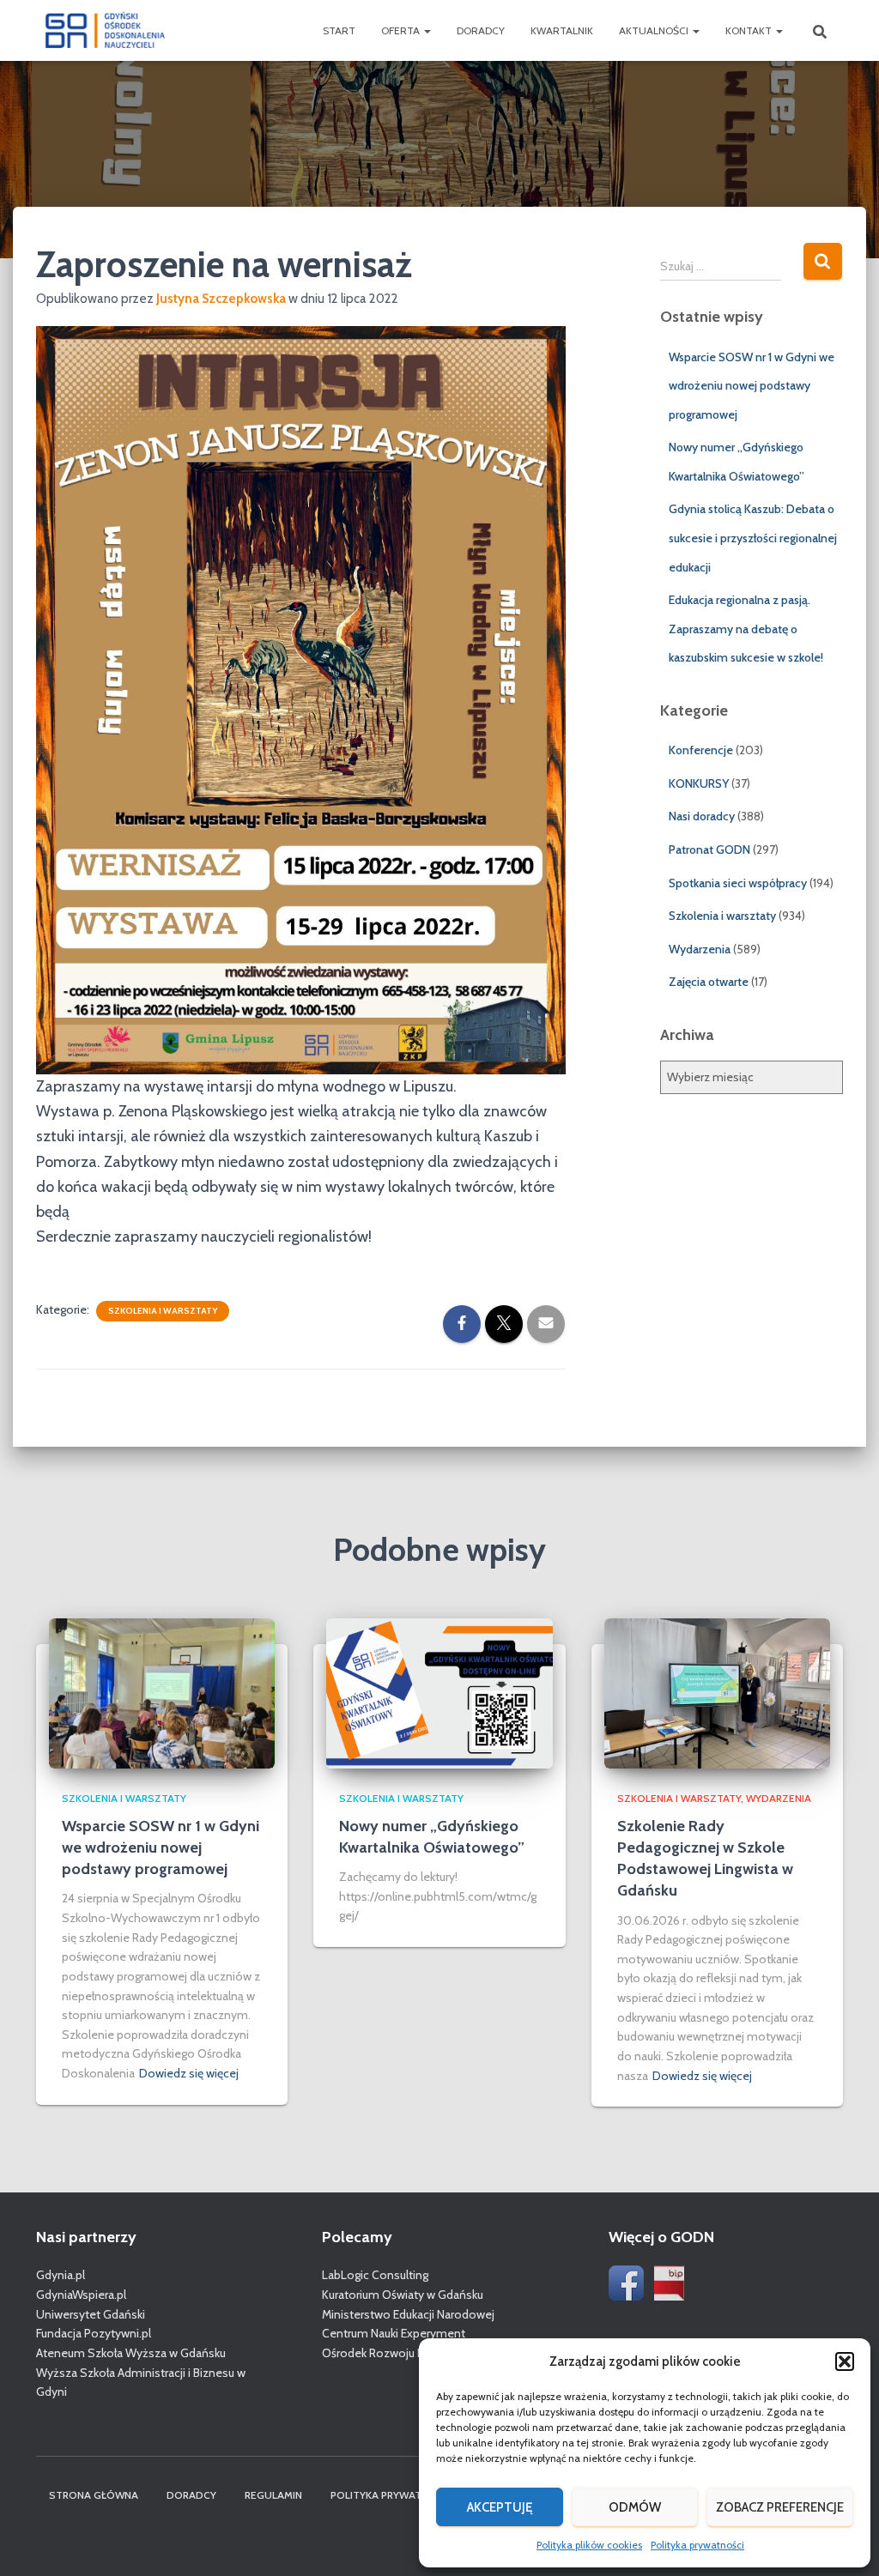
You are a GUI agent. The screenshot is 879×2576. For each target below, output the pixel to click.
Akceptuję (500, 2507)
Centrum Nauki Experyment (394, 2333)
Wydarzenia (700, 949)
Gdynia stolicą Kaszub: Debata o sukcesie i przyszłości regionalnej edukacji (753, 538)
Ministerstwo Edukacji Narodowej (408, 2314)
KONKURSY (699, 783)
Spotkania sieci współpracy (738, 883)
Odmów (635, 2507)
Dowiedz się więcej (189, 2073)
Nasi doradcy (702, 816)
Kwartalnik (562, 30)
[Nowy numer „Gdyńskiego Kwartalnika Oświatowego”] (439, 1692)
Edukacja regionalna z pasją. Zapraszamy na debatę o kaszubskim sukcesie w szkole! (746, 629)
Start (339, 30)
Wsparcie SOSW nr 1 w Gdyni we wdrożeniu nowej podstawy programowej (752, 386)
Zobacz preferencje (780, 2507)
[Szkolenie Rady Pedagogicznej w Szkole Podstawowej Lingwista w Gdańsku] (717, 1692)
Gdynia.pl (61, 2275)
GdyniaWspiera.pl (81, 2295)
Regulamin (273, 2495)
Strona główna (94, 2495)
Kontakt (750, 30)
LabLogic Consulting (375, 2275)
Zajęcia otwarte (709, 982)
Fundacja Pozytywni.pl (94, 2333)
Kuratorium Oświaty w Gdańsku (403, 2295)
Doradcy (481, 30)
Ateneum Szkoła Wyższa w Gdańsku (131, 2353)
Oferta (402, 30)
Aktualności (655, 30)
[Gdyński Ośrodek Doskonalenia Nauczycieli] (105, 31)
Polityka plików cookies (589, 2545)
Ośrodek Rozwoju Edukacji (390, 2353)
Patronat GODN (709, 850)
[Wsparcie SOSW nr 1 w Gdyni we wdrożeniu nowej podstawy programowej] (162, 1692)
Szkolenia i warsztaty (163, 1311)
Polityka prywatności (697, 2545)
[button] (845, 2361)
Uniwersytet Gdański (91, 2314)
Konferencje (701, 750)
